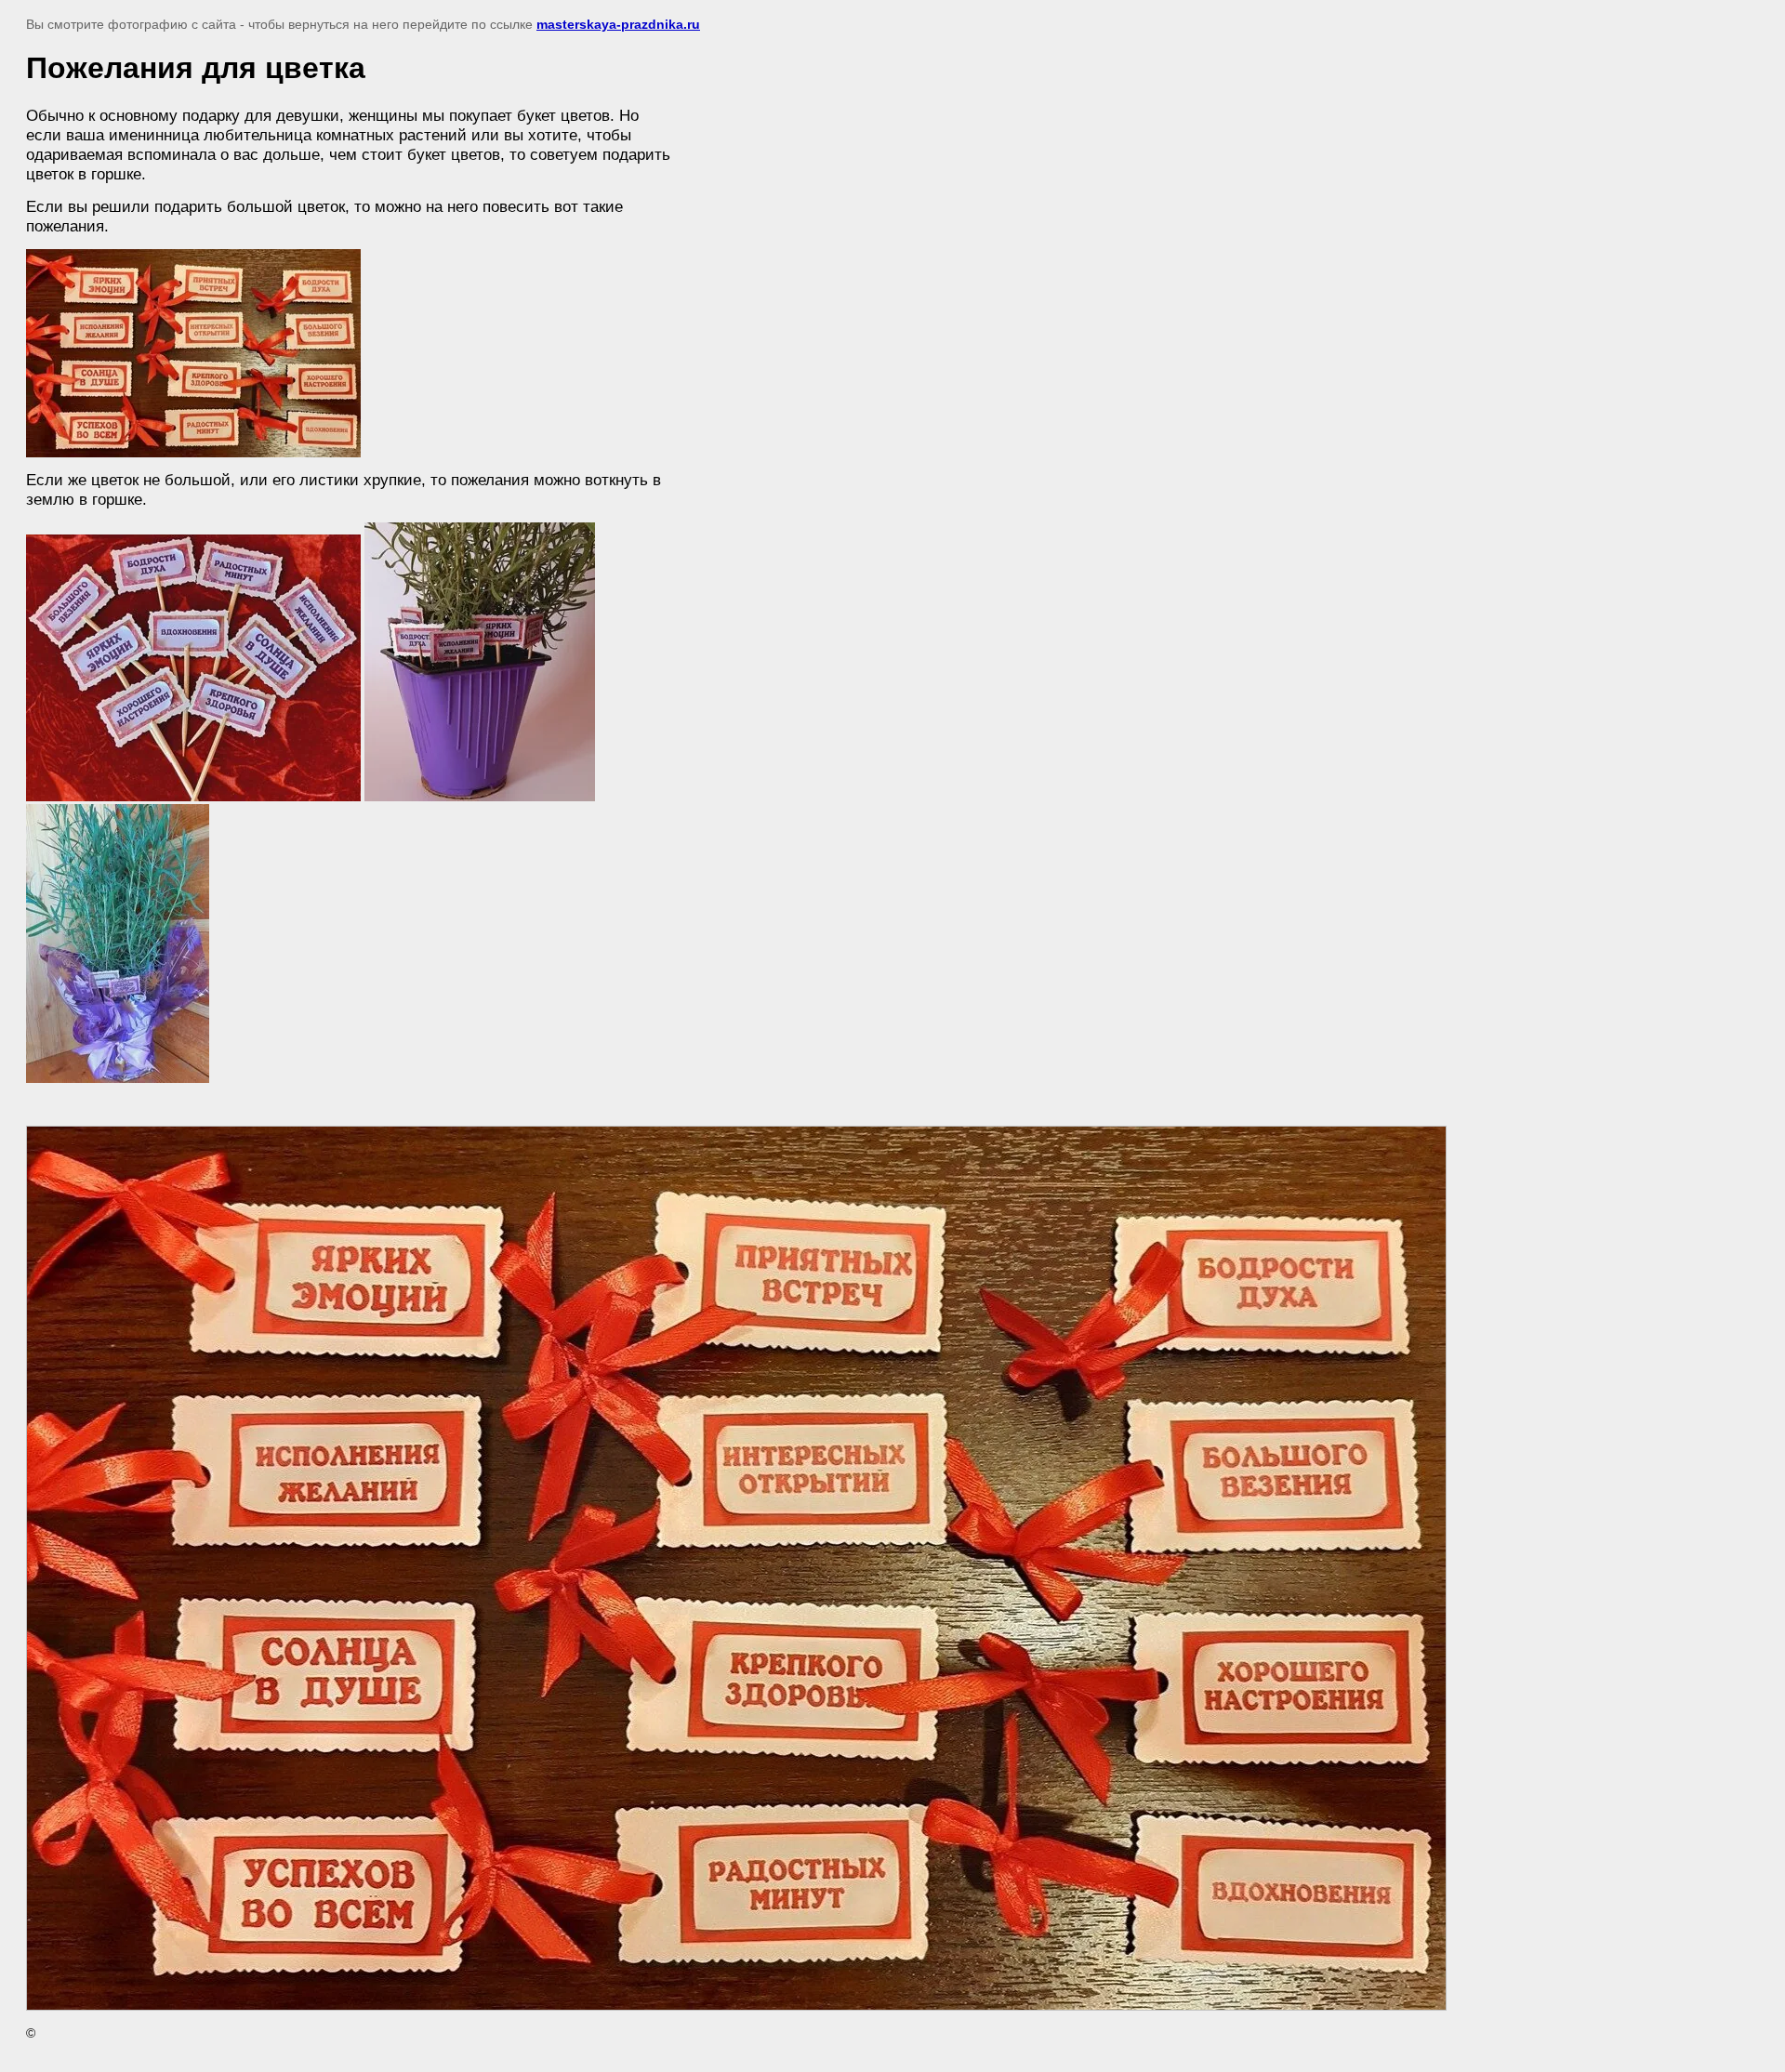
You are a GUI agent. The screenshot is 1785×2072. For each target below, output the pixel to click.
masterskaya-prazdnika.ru (618, 24)
